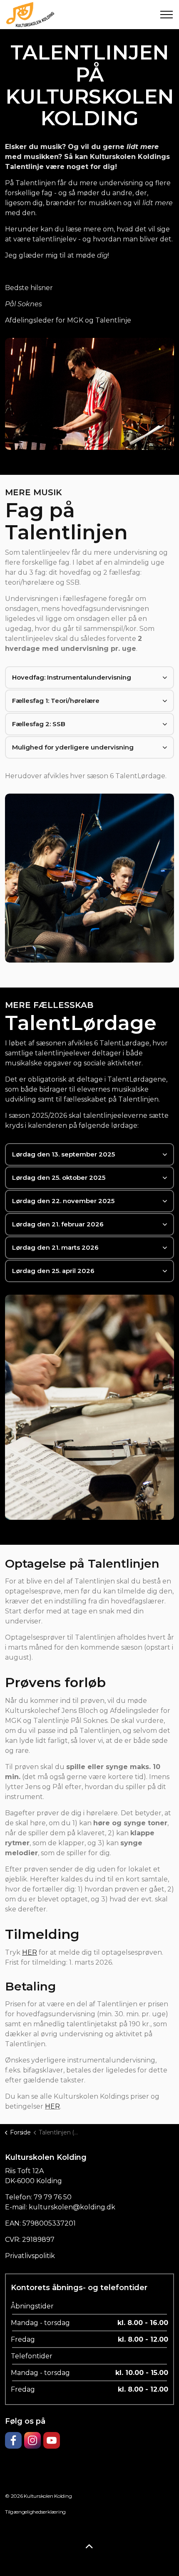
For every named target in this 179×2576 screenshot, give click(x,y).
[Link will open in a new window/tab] (13, 2440)
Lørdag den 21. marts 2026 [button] (55, 1247)
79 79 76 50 (53, 2197)
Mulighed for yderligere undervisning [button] (73, 747)
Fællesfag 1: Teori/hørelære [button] (56, 701)
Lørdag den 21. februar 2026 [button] (58, 1224)
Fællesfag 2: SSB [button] (39, 724)
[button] (89, 394)
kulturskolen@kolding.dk (72, 2207)
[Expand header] (167, 15)
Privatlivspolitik (30, 2256)
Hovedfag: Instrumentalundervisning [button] (72, 677)
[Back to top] (89, 2547)
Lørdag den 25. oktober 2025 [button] (59, 1178)
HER (52, 2106)
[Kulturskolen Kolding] (30, 15)
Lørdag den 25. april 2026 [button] (53, 1271)
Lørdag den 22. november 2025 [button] (63, 1201)
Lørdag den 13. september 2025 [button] (63, 1154)
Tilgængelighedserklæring (35, 2512)
